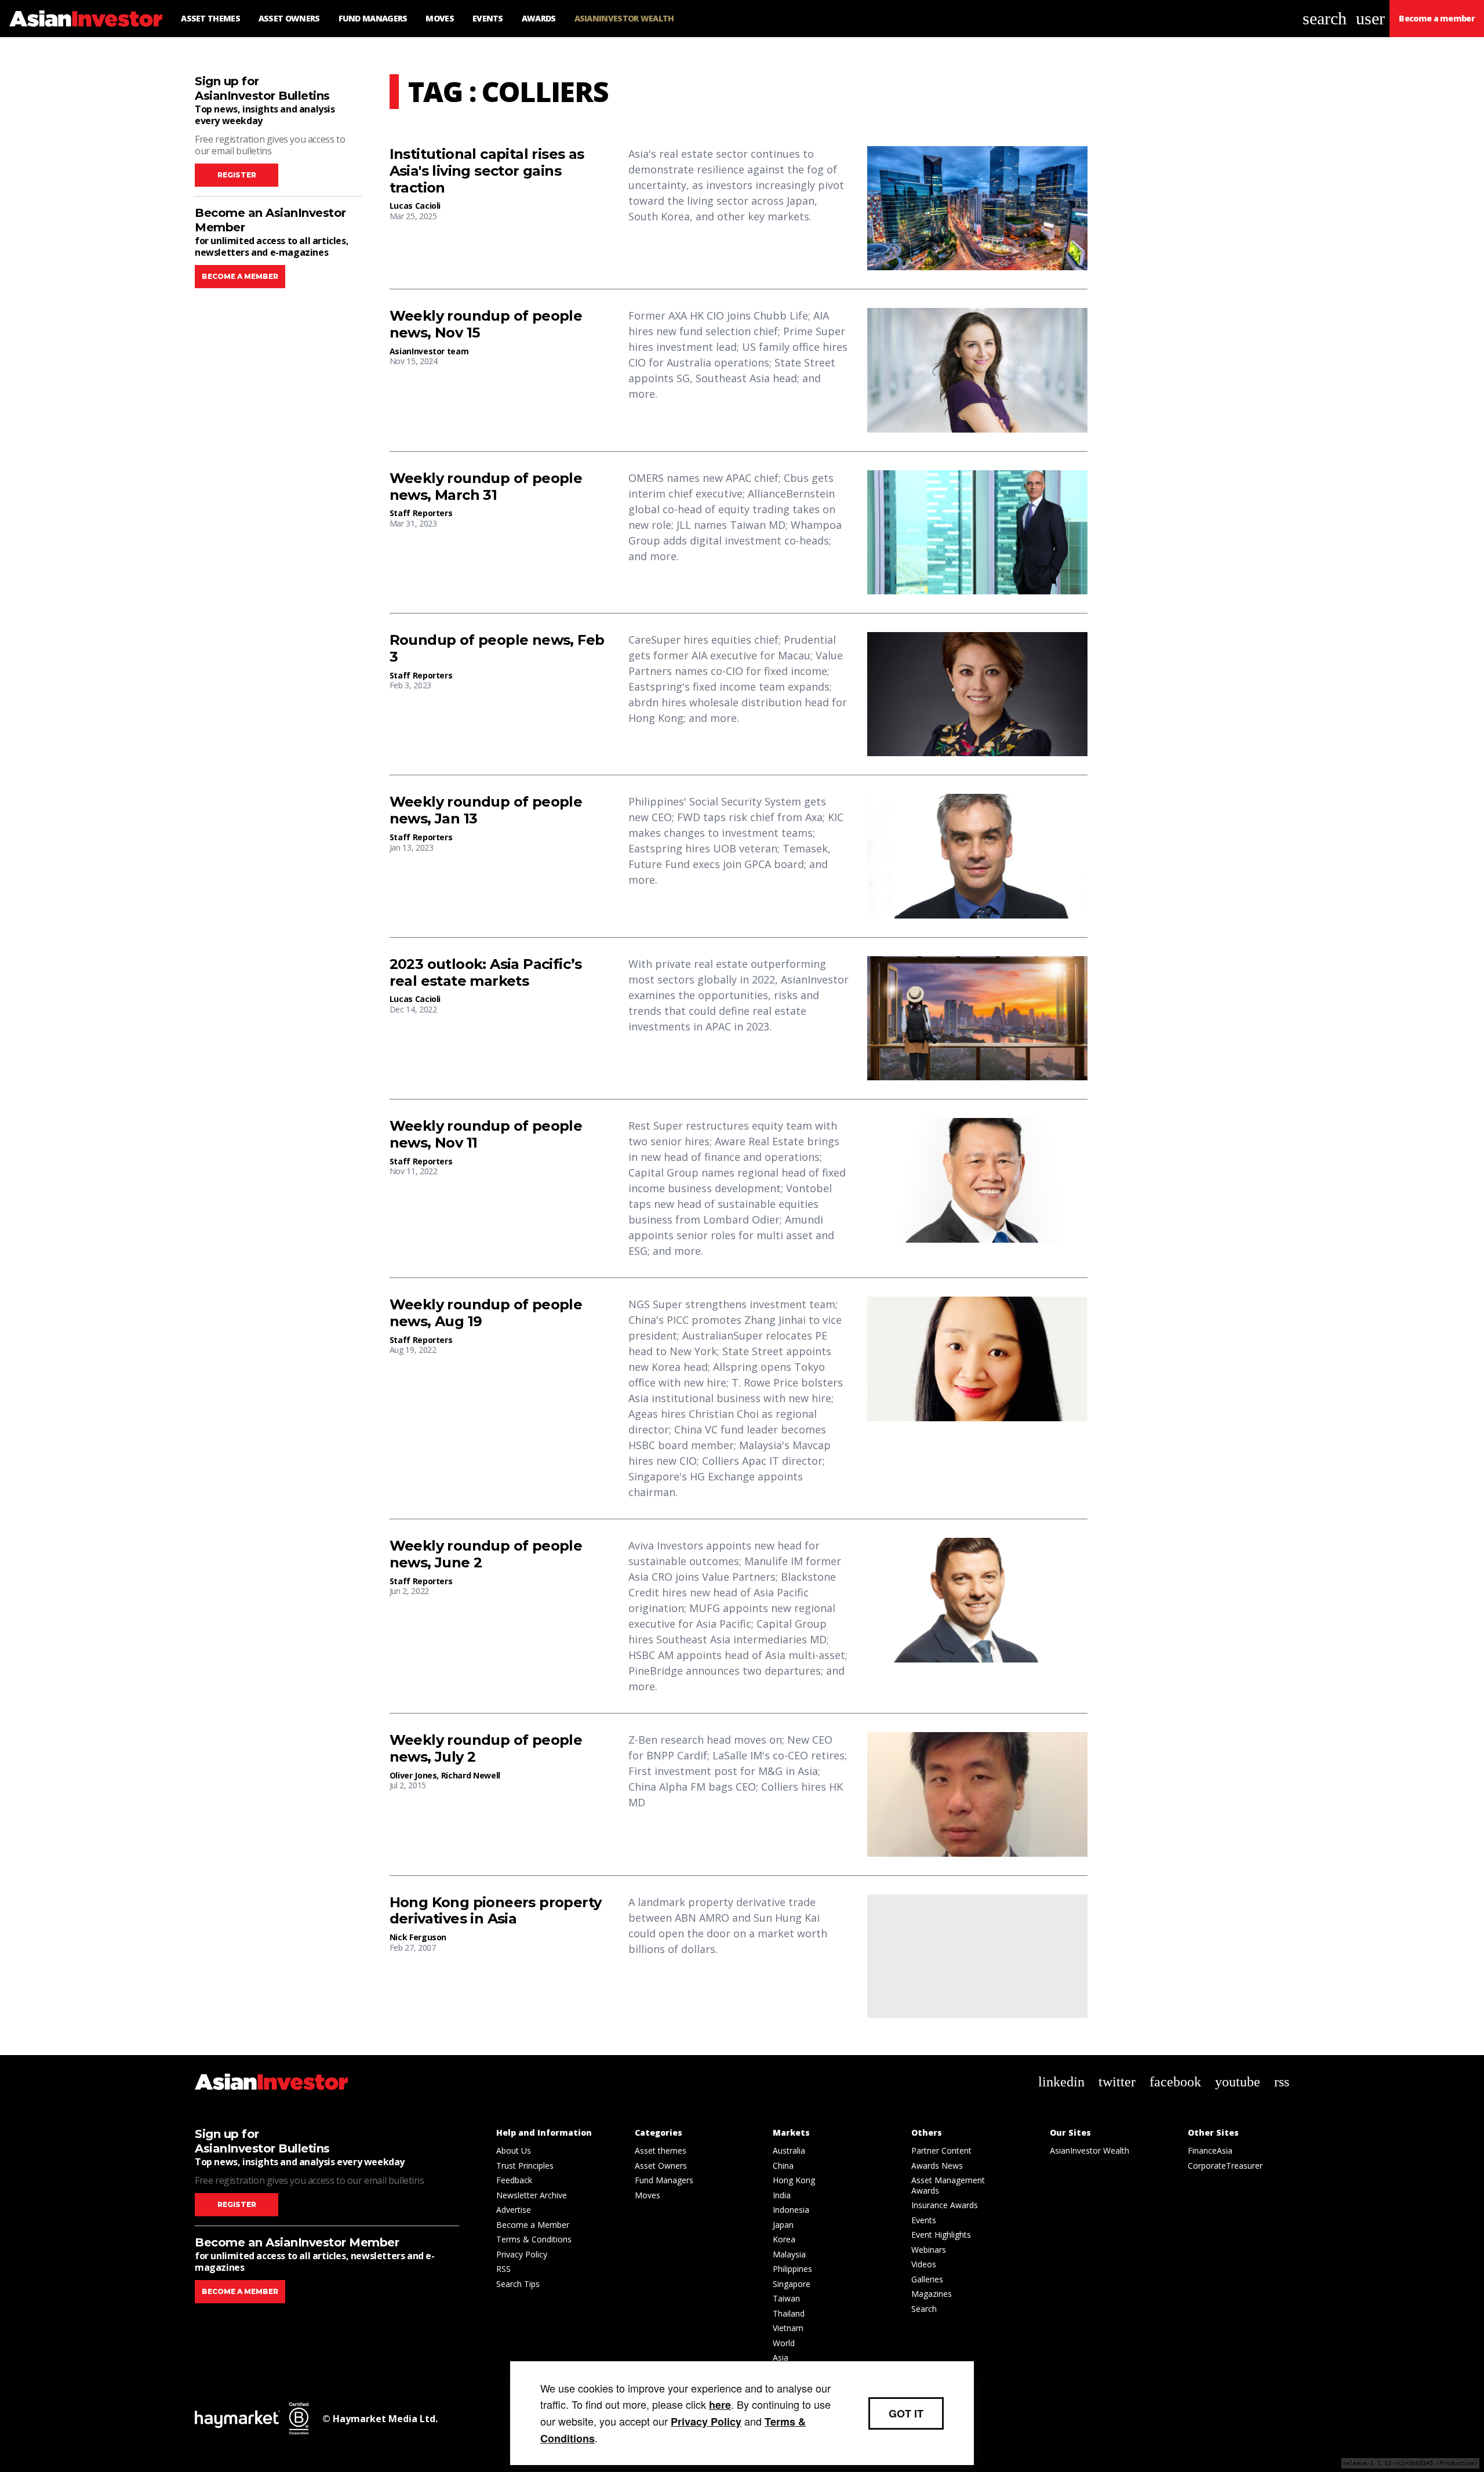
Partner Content (941, 2150)
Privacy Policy (522, 2254)
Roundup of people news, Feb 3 (497, 649)
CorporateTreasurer (1225, 2166)
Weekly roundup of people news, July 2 (486, 1749)
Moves (648, 2195)
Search (924, 2309)
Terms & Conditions (534, 2239)
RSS (503, 2269)
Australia (789, 2150)
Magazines (932, 2294)
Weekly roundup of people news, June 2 (486, 1554)
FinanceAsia (1210, 2150)
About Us (514, 2150)
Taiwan (786, 2298)
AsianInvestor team (429, 351)
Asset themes (661, 2150)
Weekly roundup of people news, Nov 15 (486, 324)
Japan (783, 2225)
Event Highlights (941, 2235)
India (782, 2195)
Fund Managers (664, 2180)
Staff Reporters (421, 513)
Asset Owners (661, 2166)
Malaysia (789, 2254)
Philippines (792, 2269)
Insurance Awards (945, 2205)
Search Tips (518, 2284)
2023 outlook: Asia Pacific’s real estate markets (486, 973)
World (784, 2343)
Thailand (789, 2313)
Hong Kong (794, 2180)
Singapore (792, 2284)
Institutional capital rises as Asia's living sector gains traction (487, 171)
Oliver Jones (413, 1775)
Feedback (514, 2180)
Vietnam (788, 2328)
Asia (781, 2357)
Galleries (927, 2279)
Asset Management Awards (948, 2185)
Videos (924, 2264)
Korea (784, 2239)
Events (924, 2220)
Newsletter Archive (532, 2195)
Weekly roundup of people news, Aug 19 (486, 1313)
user (1370, 18)
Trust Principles (525, 2166)
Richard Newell (471, 1775)
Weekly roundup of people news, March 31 (486, 487)
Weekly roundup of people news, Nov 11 (486, 1135)
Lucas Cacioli (415, 206)
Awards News (937, 2166)
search (1325, 18)
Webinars (929, 2250)
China (783, 2166)
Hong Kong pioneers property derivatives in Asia (496, 1911)
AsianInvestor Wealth (1090, 2150)
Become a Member (533, 2225)
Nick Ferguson (418, 1937)
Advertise (514, 2210)
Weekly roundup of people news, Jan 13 (486, 810)
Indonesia (791, 2210)
